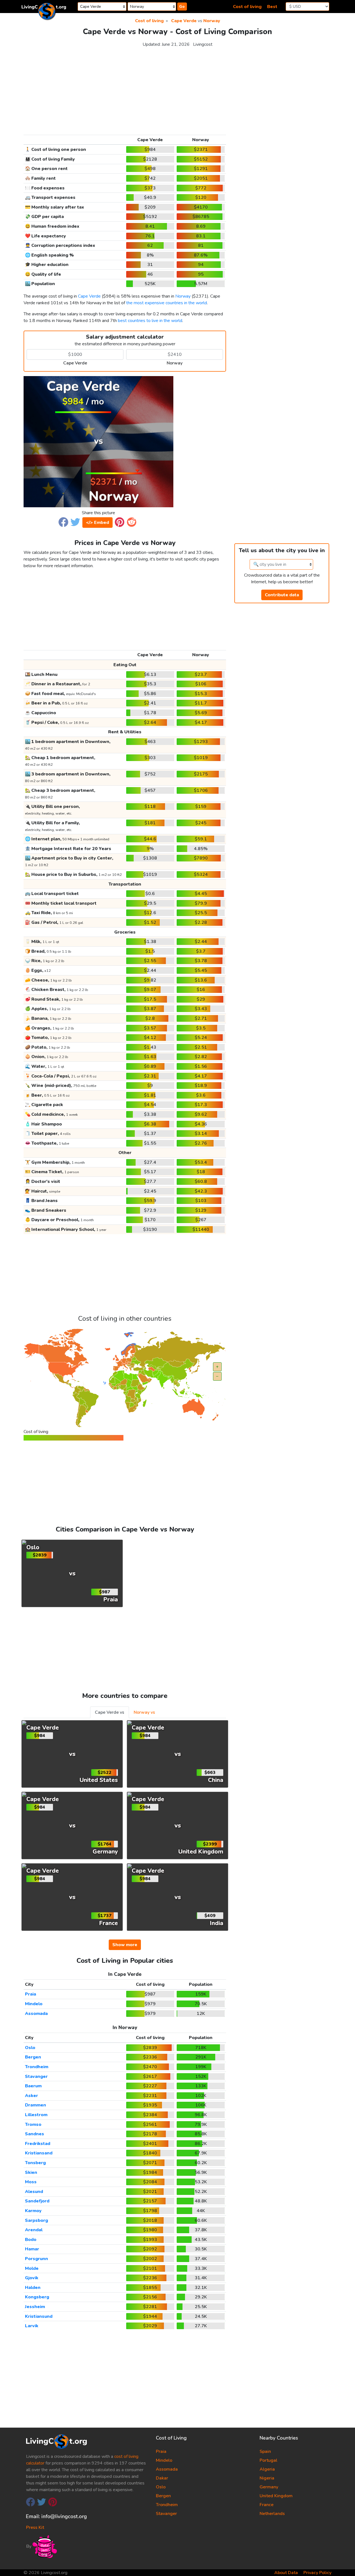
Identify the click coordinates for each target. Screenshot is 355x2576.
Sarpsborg (36, 2220)
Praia (31, 1994)
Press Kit (35, 2527)
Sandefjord (37, 2201)
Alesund (34, 2192)
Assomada (36, 2014)
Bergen (33, 2057)
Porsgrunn (36, 2259)
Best (272, 7)
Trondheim (37, 2067)
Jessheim (35, 2307)
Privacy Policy (317, 2573)
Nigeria (267, 2478)
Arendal (34, 2230)
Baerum (33, 2086)
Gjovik (32, 2278)
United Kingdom (276, 2496)
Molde (32, 2268)
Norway (212, 21)
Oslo (30, 2048)
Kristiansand (39, 2153)
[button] (63, 522)
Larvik (32, 2326)
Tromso (33, 2124)
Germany (269, 2487)
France (267, 2505)
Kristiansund (39, 2316)
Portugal (268, 2460)
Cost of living (247, 7)
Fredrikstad (38, 2144)
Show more (125, 1945)
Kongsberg (37, 2297)
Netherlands (272, 2514)
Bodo (31, 2240)
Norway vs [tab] (144, 1712)
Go (182, 7)
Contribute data (282, 595)
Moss (31, 2182)
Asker (31, 2096)
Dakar (162, 2478)
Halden (33, 2288)
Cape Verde (184, 21)
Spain (265, 2451)
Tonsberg (35, 2163)
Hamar (32, 2249)
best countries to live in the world (150, 321)
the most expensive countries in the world (167, 303)
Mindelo (34, 2004)
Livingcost (203, 44)
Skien (31, 2172)
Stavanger (36, 2076)
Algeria (267, 2469)
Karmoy (33, 2211)
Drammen (35, 2105)
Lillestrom (36, 2115)
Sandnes (35, 2134)
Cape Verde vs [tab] (110, 1712)
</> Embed (97, 523)
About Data (286, 2573)
